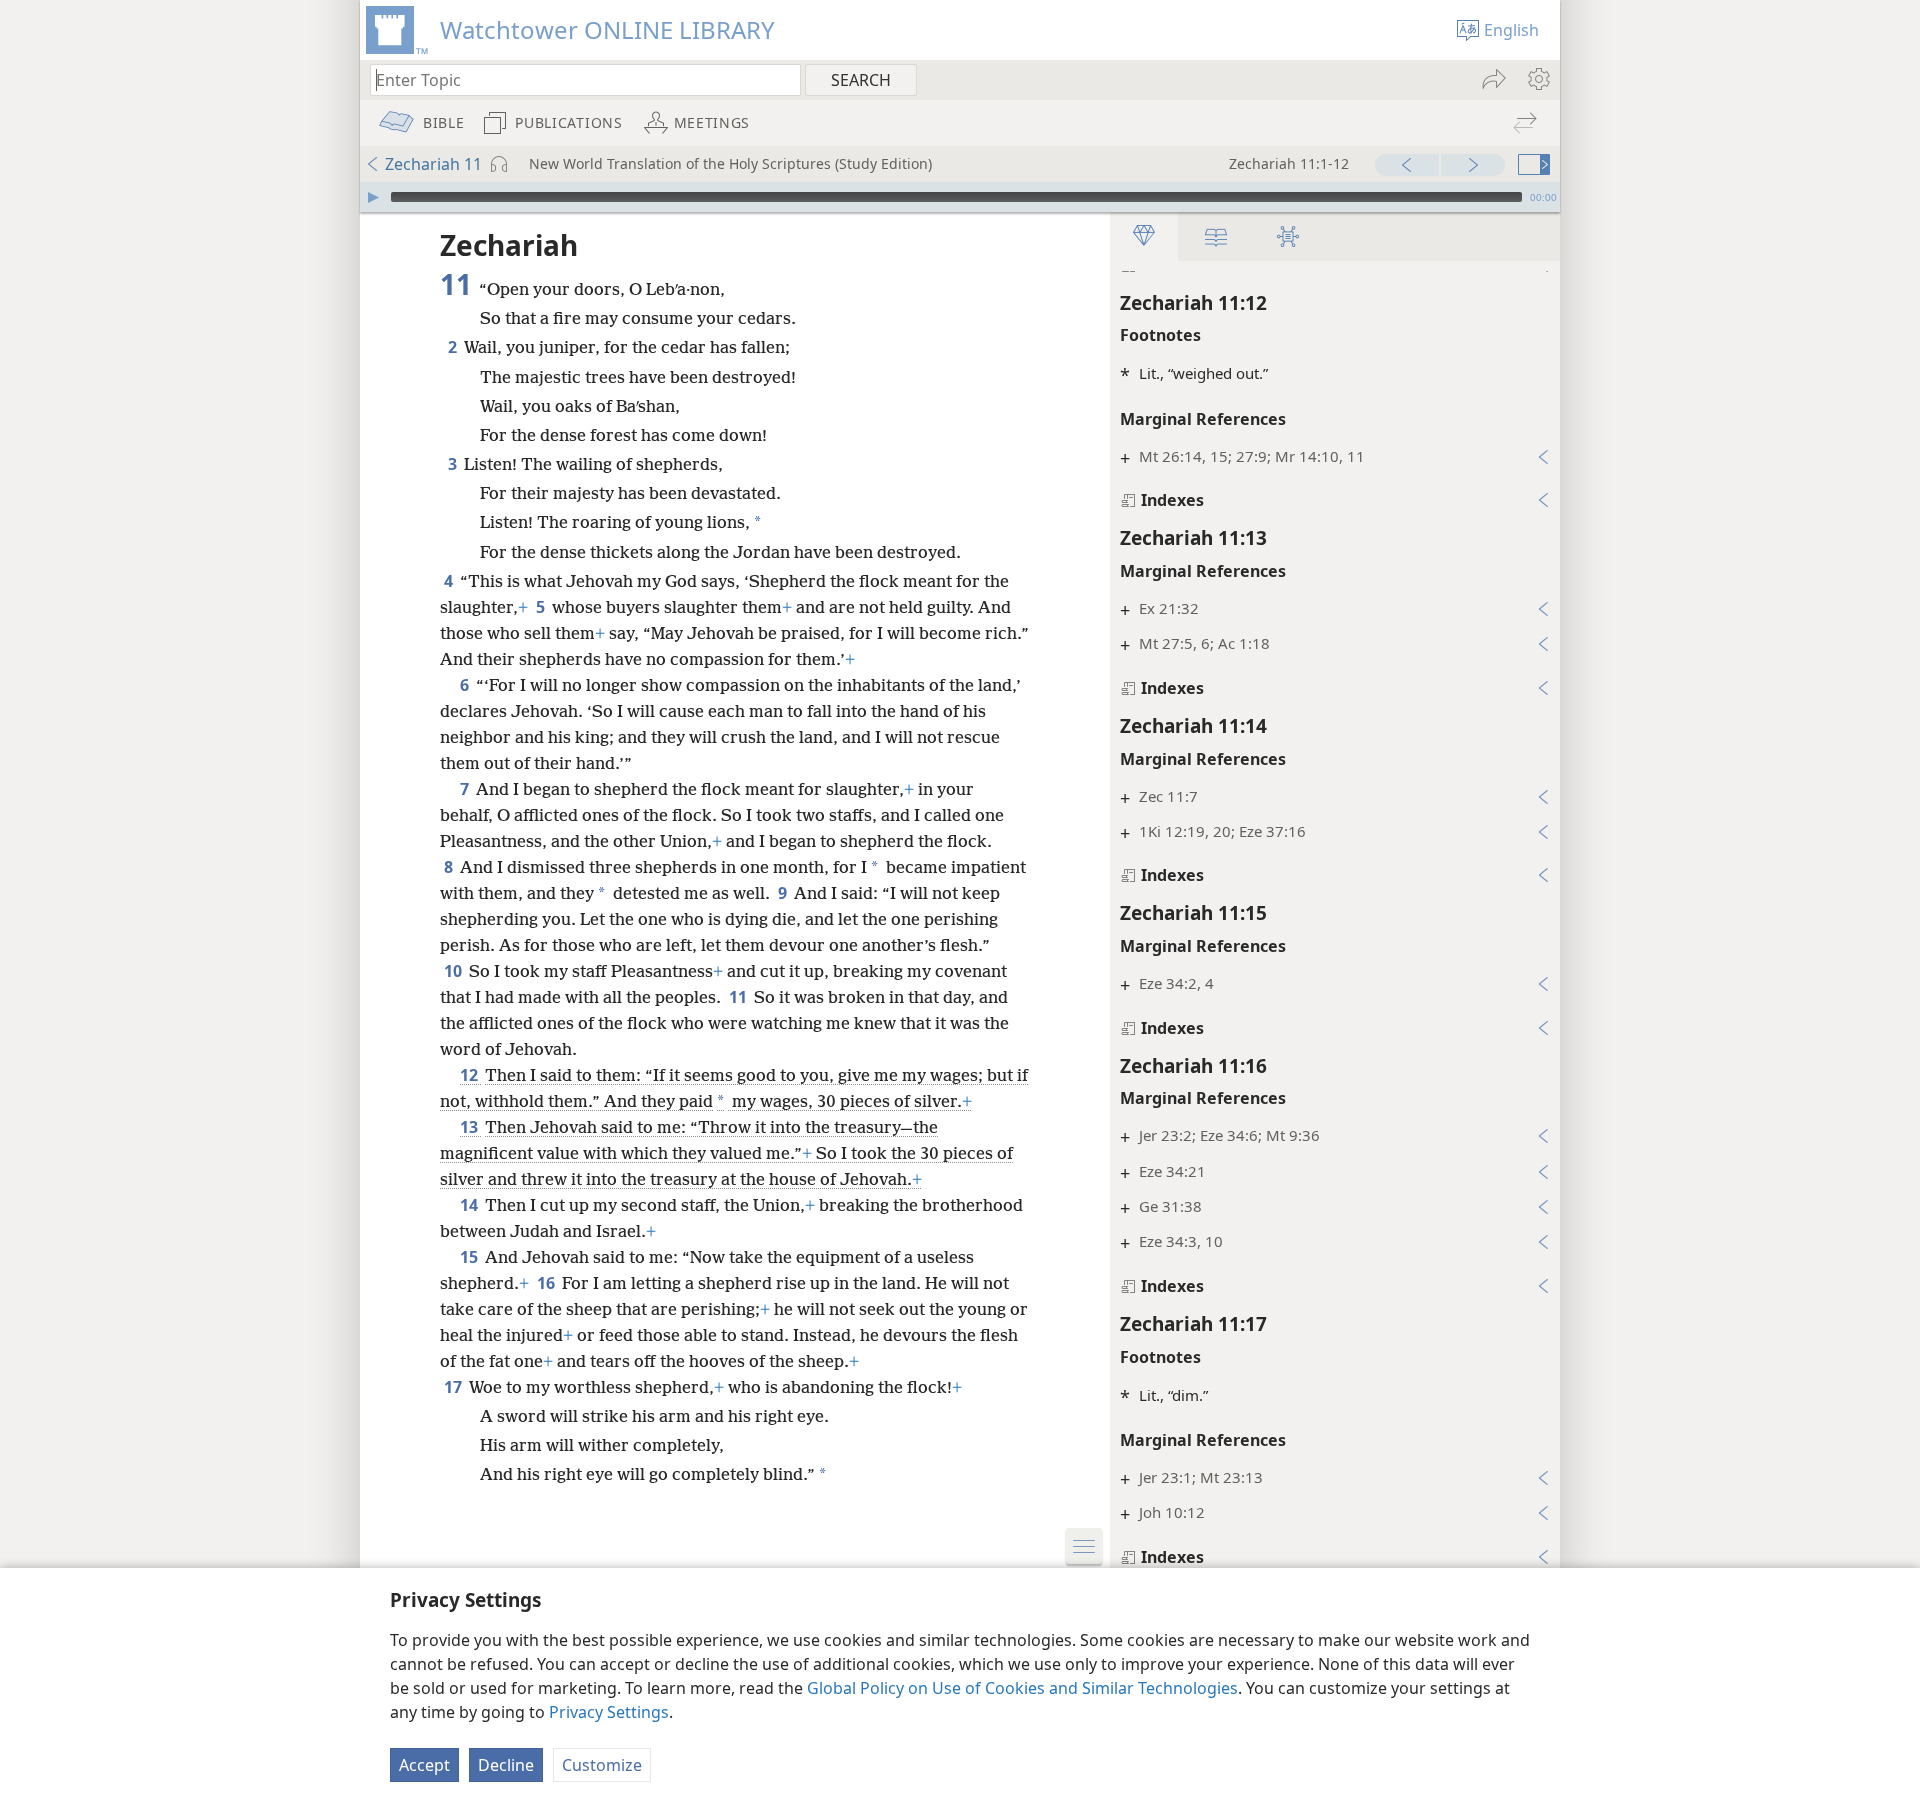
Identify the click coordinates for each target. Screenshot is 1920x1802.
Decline (506, 1765)
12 (470, 1075)
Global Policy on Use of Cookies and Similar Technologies (1022, 1688)
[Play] (373, 197)
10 (454, 971)
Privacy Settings (609, 1712)
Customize (602, 1765)
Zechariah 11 (433, 164)
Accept (424, 1765)
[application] (960, 197)
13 (470, 1127)
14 (470, 1205)
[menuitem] (1537, 79)
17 (454, 1387)
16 (547, 1283)
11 (739, 997)
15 (470, 1257)
